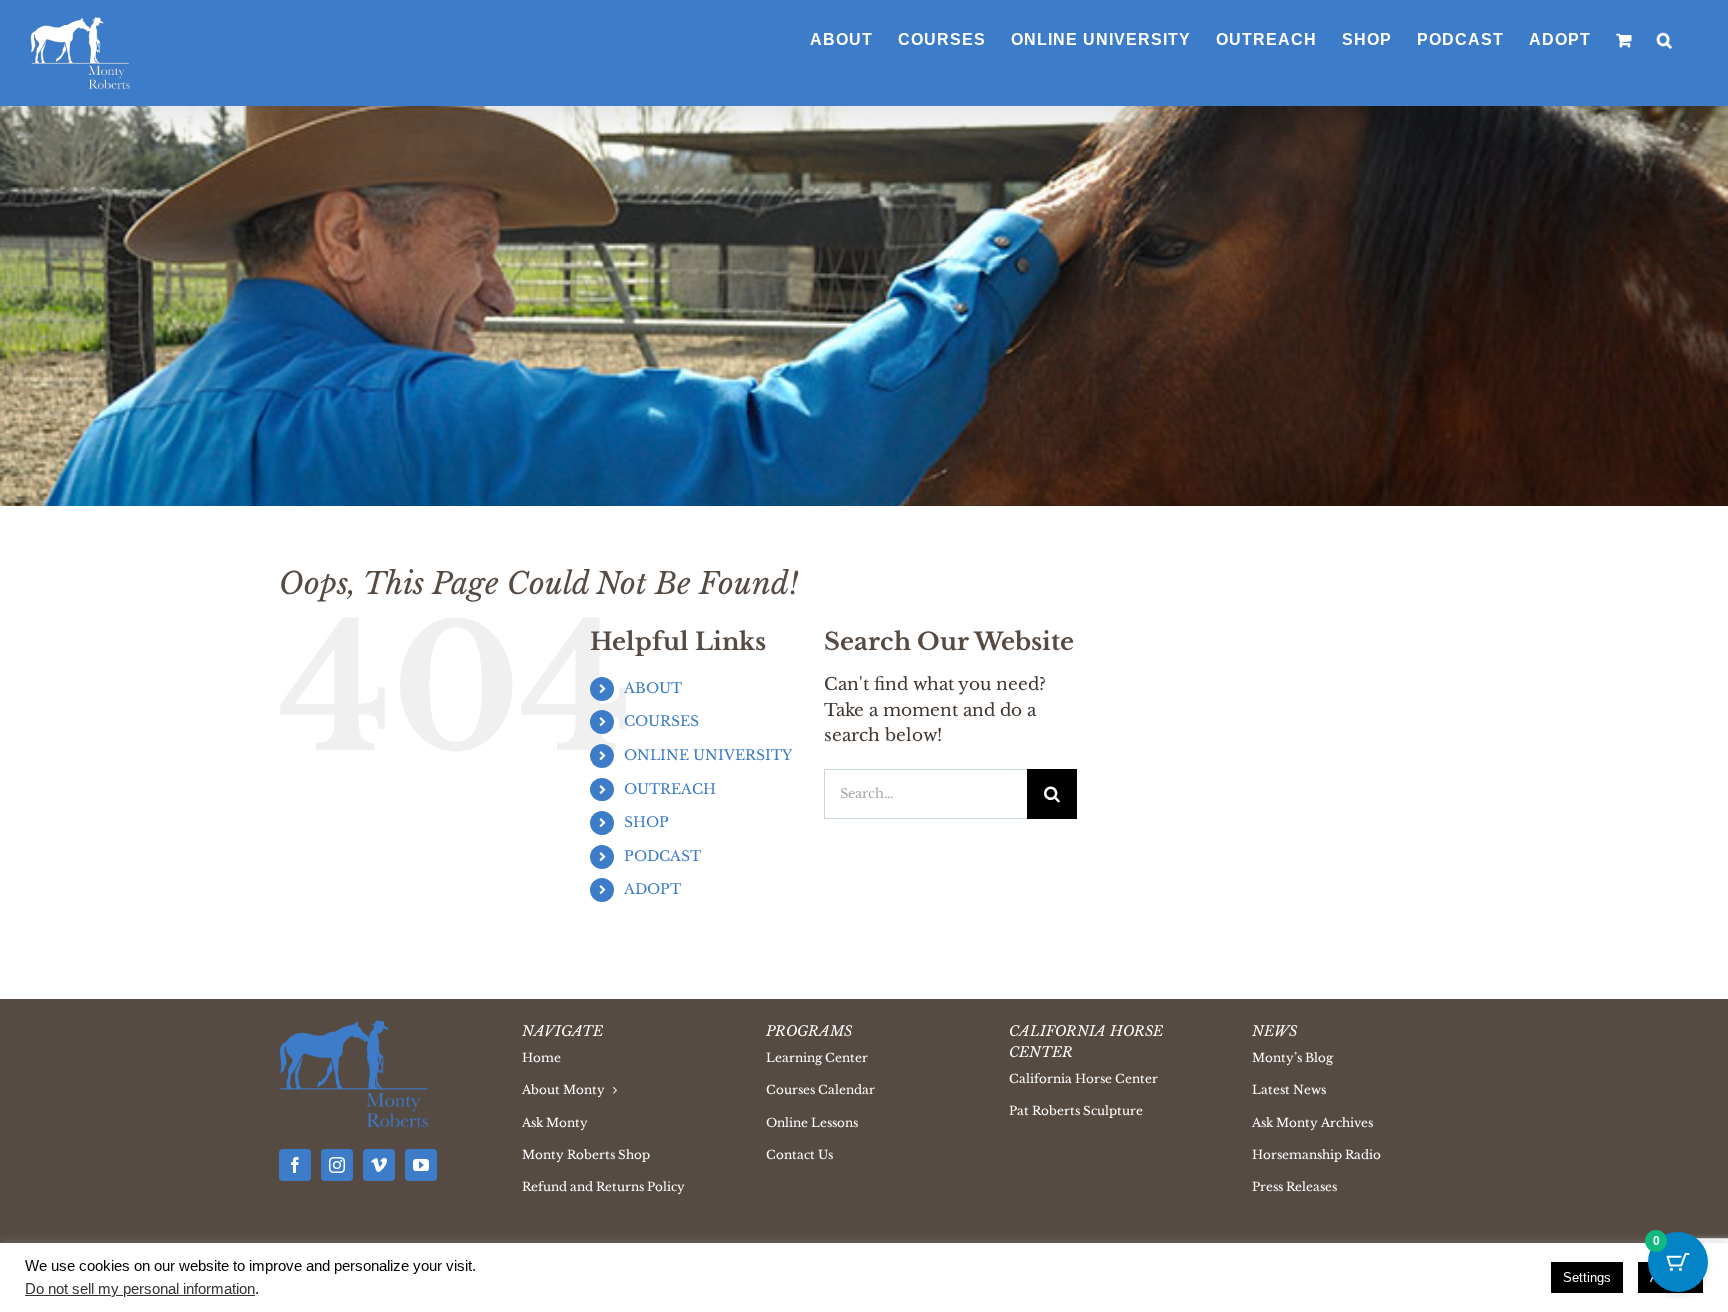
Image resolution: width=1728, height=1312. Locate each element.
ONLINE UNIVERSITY (708, 755)
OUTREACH (670, 789)
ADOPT (652, 889)
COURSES (661, 721)
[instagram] (337, 1165)
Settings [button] (1587, 1277)
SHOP (646, 822)
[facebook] (295, 1165)
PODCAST (662, 856)
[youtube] (421, 1165)
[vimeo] (379, 1165)
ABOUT (653, 688)
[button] (1665, 40)
